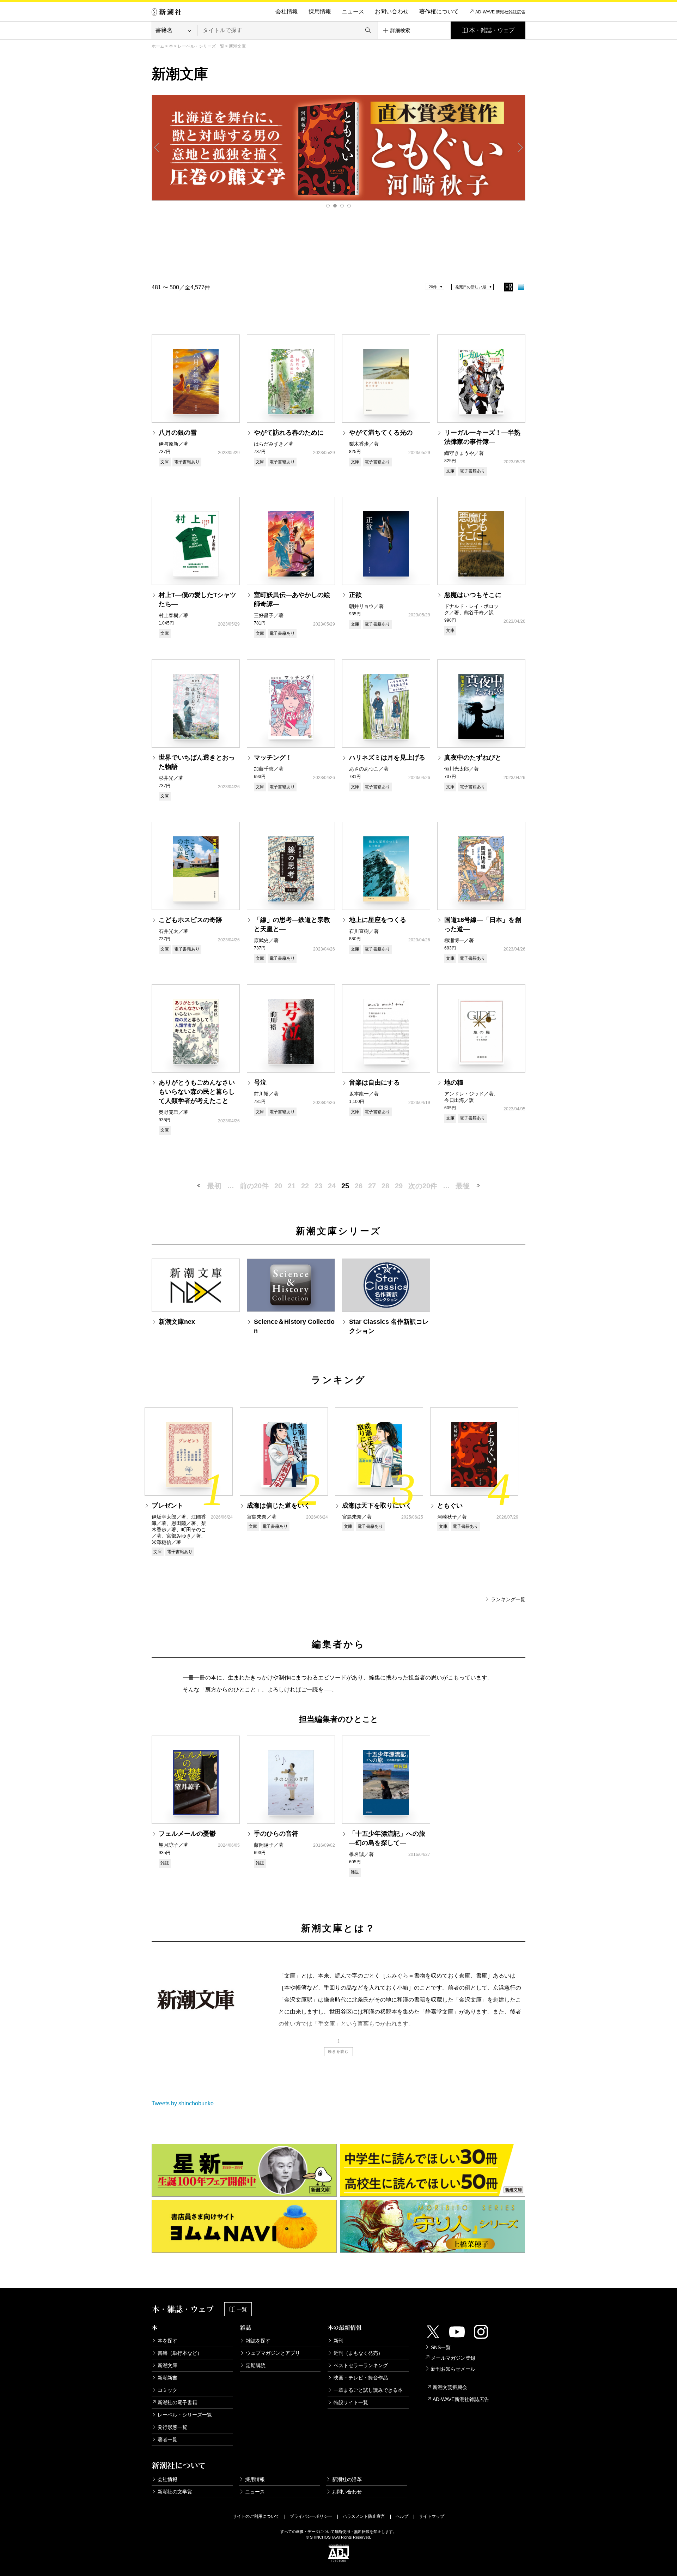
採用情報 (320, 11)
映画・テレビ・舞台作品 (361, 2378)
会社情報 (287, 11)
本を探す (167, 2341)
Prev (157, 147)
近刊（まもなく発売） (358, 2353)
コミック (167, 2390)
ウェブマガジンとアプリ (273, 2353)
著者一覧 (167, 2439)
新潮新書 (167, 2378)
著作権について (439, 11)
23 (318, 1186)
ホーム (158, 46)
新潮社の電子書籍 (177, 2402)
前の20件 (254, 1186)
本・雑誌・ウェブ (492, 30)
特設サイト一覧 (351, 2402)
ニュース (353, 11)
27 (372, 1186)
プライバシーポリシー (311, 2516)
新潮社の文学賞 (175, 2492)
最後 (463, 1186)
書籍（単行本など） (180, 2353)
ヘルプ (402, 2516)
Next (520, 147)
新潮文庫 (167, 2365)
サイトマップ (432, 2516)
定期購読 (256, 2365)
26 (359, 1186)
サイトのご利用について (256, 2516)
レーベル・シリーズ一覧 (201, 46)
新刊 (338, 2341)
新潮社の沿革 (347, 2479)
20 (278, 1186)
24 (332, 1186)
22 (305, 1186)
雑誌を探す (258, 2341)
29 (399, 1186)
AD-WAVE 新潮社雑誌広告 (500, 12)
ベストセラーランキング (361, 2365)
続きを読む (338, 2052)
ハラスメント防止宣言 (364, 2516)
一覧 (242, 2309)
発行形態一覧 (172, 2427)
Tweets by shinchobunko (183, 2103)
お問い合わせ (392, 11)
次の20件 (423, 1186)
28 (385, 1186)
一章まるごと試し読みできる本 (368, 2390)
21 (292, 1186)
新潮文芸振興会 (450, 2387)
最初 (214, 1186)
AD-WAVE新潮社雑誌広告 (461, 2399)
